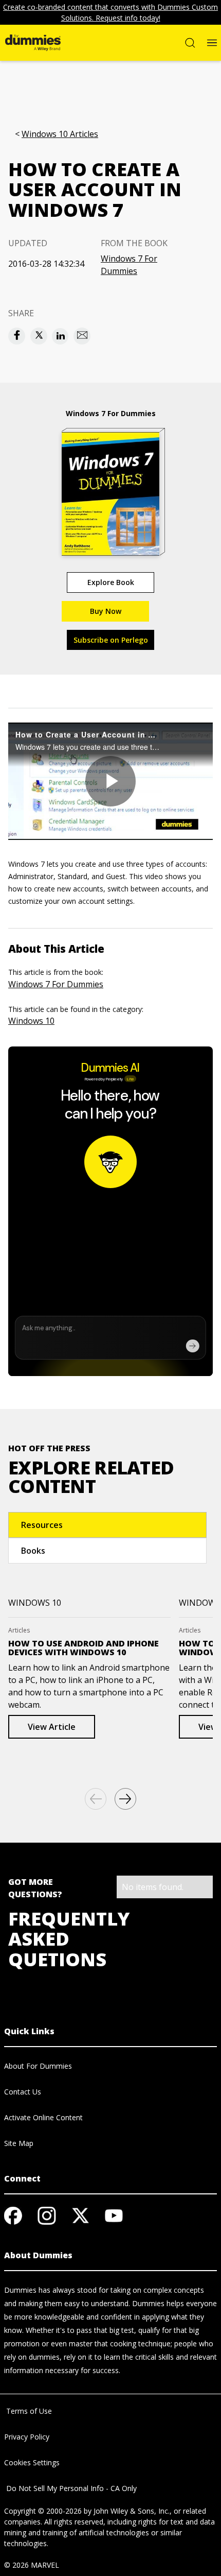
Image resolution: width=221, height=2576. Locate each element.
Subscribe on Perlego (111, 640)
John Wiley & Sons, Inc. (132, 2511)
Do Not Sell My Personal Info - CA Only (70, 2488)
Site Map (19, 2143)
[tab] (107, 1525)
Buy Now (106, 611)
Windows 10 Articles (60, 134)
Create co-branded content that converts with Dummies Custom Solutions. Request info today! (110, 12)
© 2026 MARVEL (32, 2565)
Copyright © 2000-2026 (43, 2511)
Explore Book (111, 582)
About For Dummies (38, 2066)
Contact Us (23, 2092)
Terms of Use (28, 2411)
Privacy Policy (27, 2437)
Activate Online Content (43, 2117)
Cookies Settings (32, 2462)
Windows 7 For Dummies (129, 265)
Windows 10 (31, 1021)
